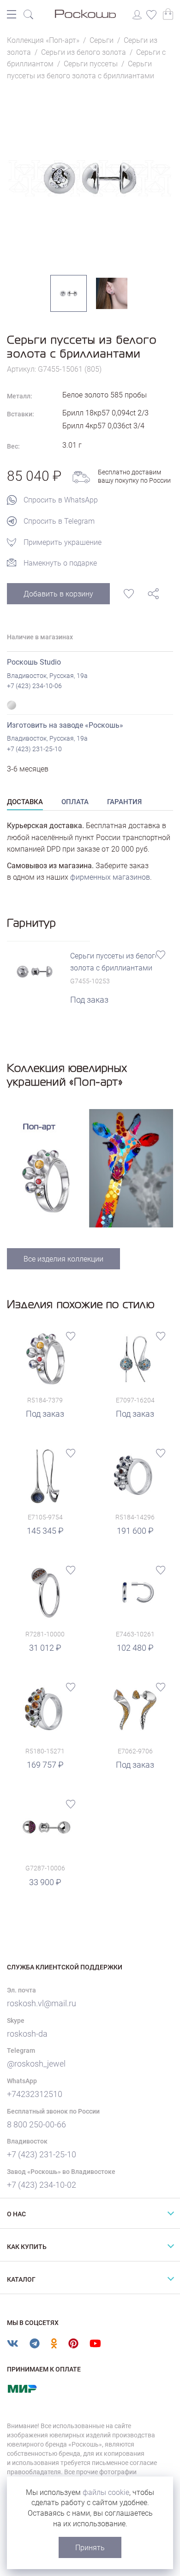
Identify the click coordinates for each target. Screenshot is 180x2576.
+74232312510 (35, 2094)
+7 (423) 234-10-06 (34, 686)
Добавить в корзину (58, 594)
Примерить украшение (63, 542)
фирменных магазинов (110, 877)
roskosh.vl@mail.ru (42, 2003)
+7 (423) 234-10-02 (42, 2185)
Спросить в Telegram (59, 521)
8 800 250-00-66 (36, 2124)
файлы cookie (106, 2492)
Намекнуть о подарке (60, 563)
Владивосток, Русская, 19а (47, 676)
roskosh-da (27, 2034)
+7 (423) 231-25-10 (34, 749)
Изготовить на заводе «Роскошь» (65, 725)
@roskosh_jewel (36, 2064)
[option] (90, 178)
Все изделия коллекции (63, 1259)
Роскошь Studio (34, 662)
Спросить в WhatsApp (61, 500)
